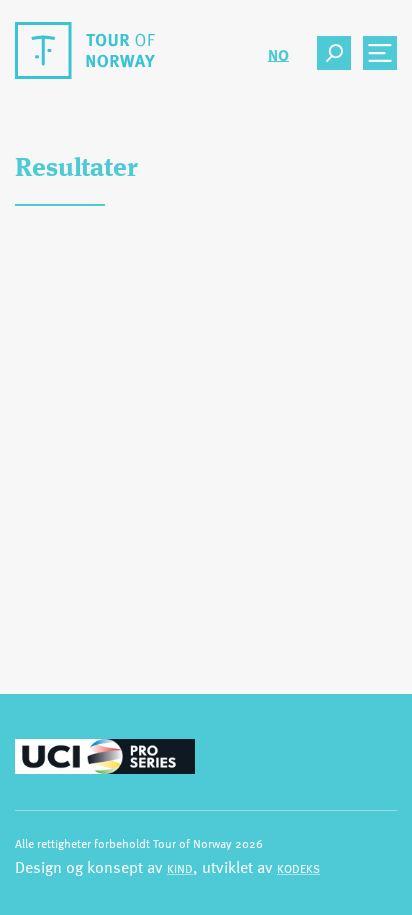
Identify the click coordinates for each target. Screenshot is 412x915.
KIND (180, 868)
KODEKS (298, 868)
